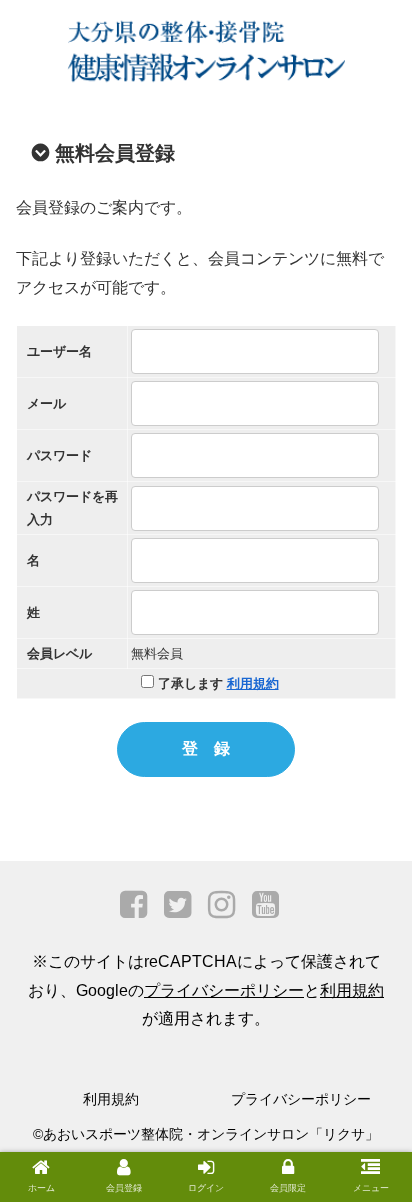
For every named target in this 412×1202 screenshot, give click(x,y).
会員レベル (59, 653)
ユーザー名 (59, 351)
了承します (216, 683)
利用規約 (253, 683)
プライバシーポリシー (224, 990)
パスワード (59, 455)
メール (46, 403)
